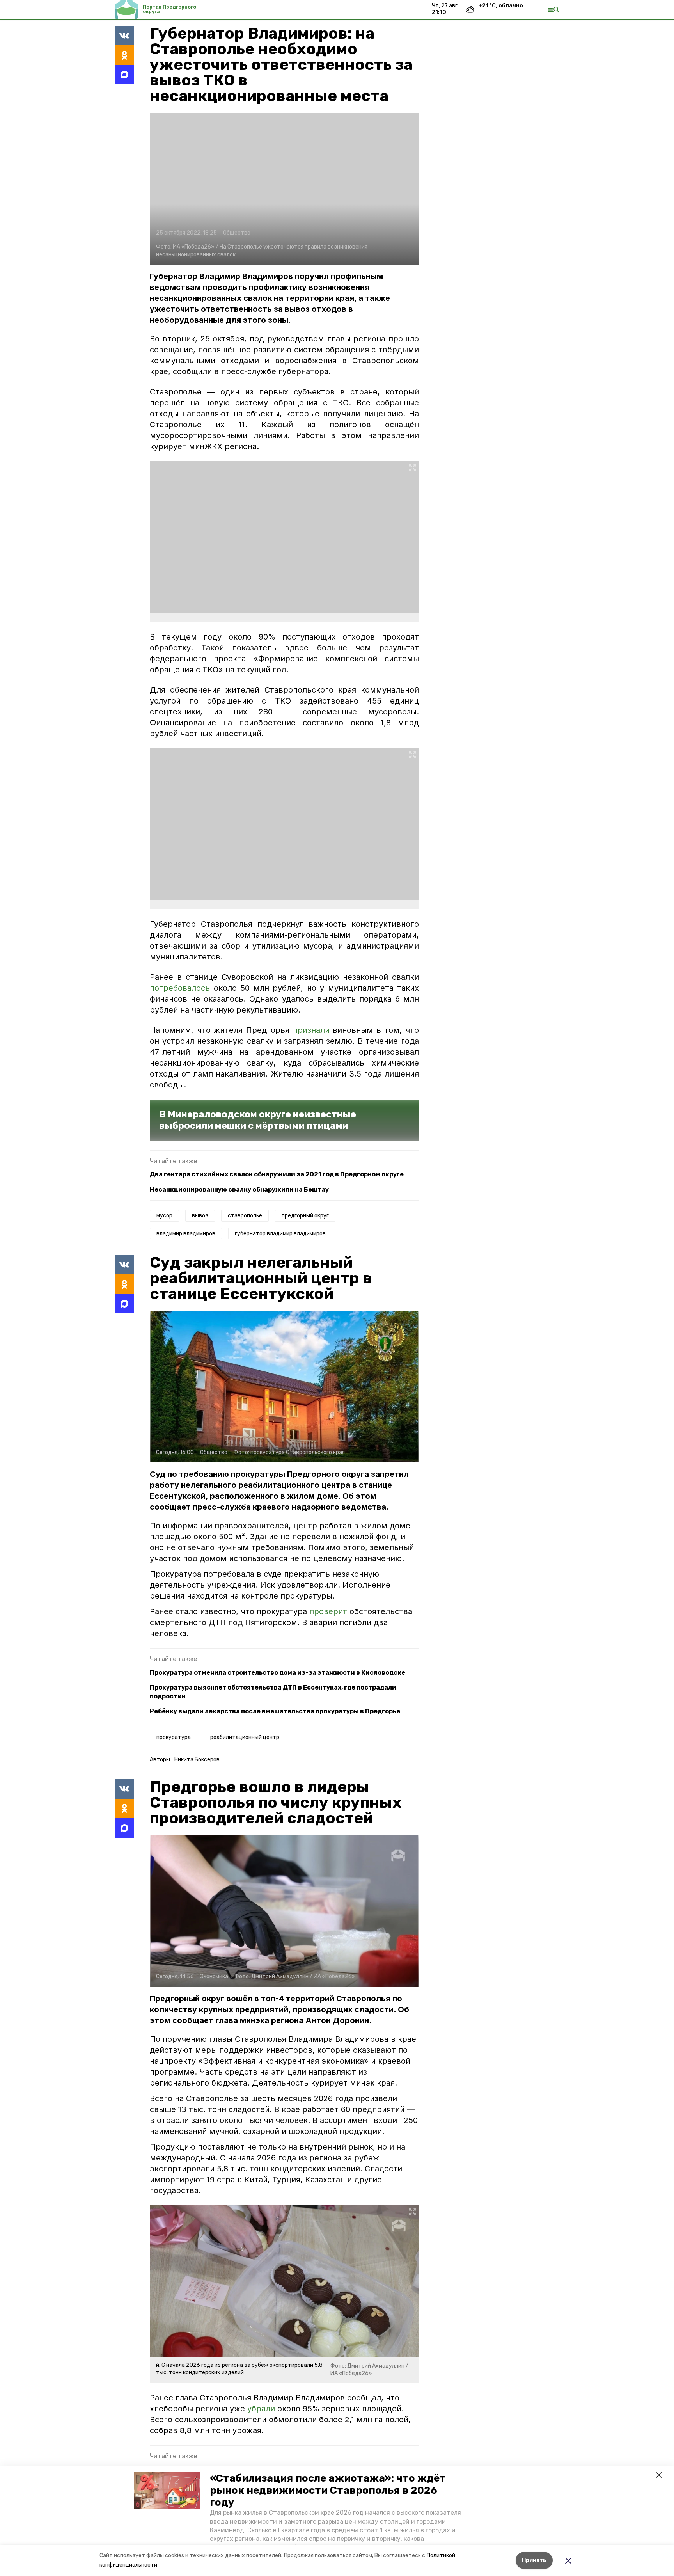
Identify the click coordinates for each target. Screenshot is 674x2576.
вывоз (200, 1216)
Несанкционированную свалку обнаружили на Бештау (239, 1189)
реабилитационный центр (245, 1737)
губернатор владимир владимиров (280, 1234)
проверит (329, 1611)
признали (311, 1030)
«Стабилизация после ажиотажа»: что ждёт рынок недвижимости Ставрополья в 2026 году (328, 2490)
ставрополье (245, 1216)
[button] (167, 2491)
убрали (261, 2409)
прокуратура (174, 1737)
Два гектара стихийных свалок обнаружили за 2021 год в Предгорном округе (277, 1174)
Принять (534, 2560)
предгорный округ (305, 1216)
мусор (164, 1216)
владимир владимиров (186, 1234)
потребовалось (180, 988)
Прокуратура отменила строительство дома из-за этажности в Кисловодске (278, 1673)
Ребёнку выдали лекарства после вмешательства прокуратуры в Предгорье (275, 1711)
